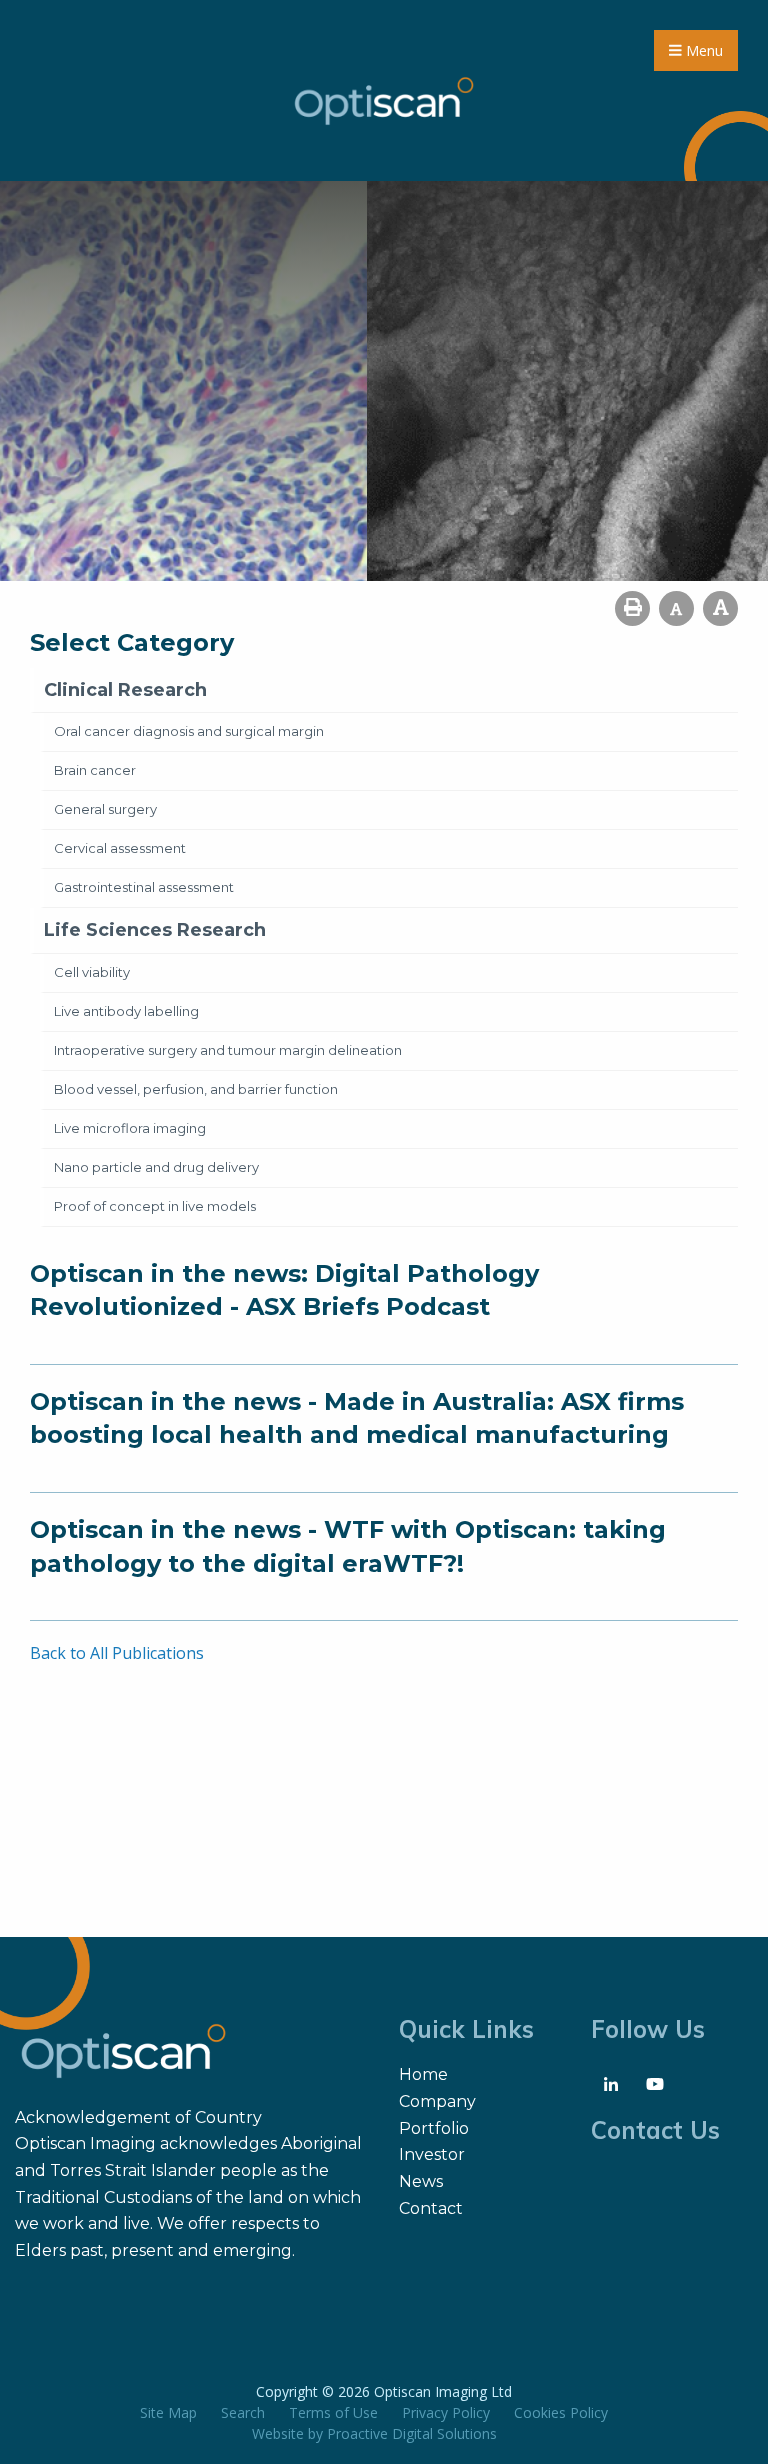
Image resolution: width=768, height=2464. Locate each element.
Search (243, 2412)
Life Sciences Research (155, 930)
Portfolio (434, 2128)
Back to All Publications (117, 1653)
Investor (432, 2154)
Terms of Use (333, 2412)
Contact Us (655, 2130)
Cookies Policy (561, 2412)
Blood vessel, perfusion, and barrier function (196, 1089)
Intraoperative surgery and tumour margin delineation (228, 1050)
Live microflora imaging (130, 1128)
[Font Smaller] (676, 608)
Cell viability (92, 972)
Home (423, 2074)
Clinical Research (125, 690)
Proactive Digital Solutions (412, 2433)
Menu (702, 50)
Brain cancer (95, 770)
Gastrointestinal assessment (144, 887)
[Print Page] (632, 608)
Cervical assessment (120, 848)
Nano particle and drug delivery (156, 1167)
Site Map (168, 2412)
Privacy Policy (446, 2412)
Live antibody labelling (126, 1011)
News (421, 2181)
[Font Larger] (720, 608)
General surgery (105, 809)
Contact (431, 2208)
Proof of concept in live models (155, 1206)
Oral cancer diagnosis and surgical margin (189, 731)
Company (437, 2101)
